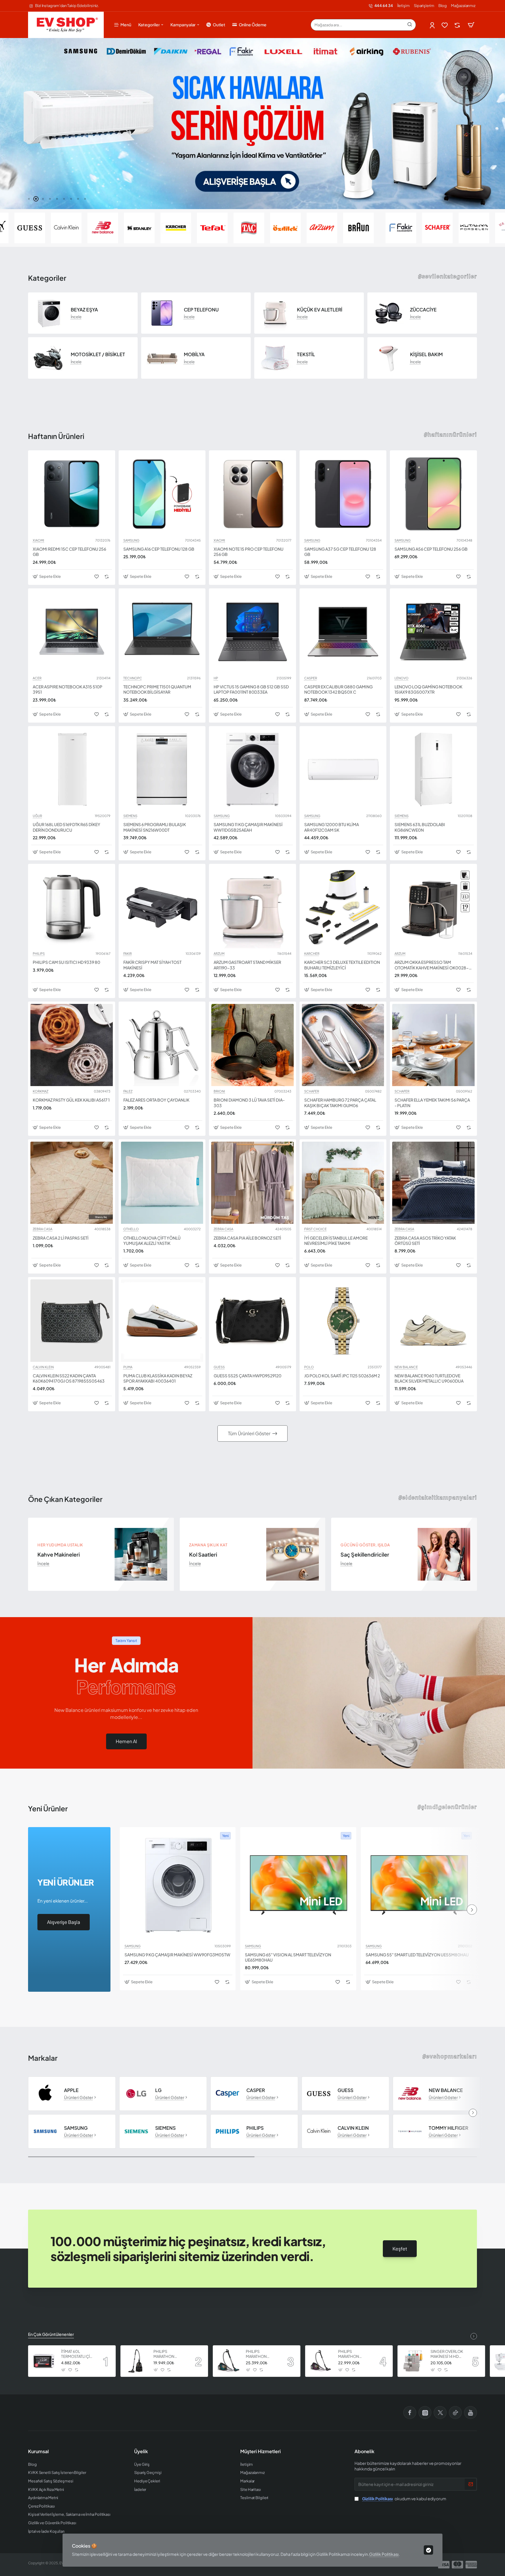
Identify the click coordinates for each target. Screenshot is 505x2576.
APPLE (71, 2090)
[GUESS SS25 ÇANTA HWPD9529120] (252, 1321)
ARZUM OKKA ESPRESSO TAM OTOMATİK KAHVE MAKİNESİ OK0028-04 (432, 965)
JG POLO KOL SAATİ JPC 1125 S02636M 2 (342, 1376)
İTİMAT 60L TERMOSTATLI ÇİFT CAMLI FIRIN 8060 (78, 2354)
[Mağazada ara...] (410, 25)
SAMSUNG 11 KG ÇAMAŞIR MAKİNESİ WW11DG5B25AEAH (248, 827)
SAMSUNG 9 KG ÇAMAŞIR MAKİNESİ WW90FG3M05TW (177, 1955)
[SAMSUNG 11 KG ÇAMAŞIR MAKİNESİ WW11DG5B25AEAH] (252, 770)
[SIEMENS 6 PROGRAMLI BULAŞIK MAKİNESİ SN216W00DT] (162, 770)
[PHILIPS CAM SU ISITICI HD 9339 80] (72, 907)
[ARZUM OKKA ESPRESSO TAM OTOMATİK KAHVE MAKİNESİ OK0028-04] (433, 907)
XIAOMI (38, 540)
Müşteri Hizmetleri (261, 2451)
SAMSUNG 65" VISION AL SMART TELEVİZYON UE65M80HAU (288, 1957)
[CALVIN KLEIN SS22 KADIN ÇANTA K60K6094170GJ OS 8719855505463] (72, 1321)
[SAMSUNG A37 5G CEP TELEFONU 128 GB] (343, 494)
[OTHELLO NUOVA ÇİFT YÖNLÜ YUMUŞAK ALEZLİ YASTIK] (162, 1183)
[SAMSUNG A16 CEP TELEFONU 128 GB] (162, 494)
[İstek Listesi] (445, 25)
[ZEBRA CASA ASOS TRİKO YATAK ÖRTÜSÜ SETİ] (433, 1183)
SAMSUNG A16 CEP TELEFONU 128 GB (159, 549)
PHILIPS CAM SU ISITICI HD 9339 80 (66, 962)
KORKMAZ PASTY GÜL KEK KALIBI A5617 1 (71, 1100)
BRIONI (219, 1091)
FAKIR (128, 954)
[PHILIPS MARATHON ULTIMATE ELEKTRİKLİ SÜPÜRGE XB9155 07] (321, 2361)
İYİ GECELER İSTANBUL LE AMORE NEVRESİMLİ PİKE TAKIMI (336, 1240)
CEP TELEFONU (201, 310)
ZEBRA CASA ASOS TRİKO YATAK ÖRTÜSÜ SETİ (425, 1240)
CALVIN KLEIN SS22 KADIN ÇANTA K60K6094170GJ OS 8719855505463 (69, 1378)
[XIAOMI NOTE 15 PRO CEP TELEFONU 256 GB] (252, 494)
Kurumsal (38, 2451)
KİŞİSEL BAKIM (426, 354)
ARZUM (219, 954)
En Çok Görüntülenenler (51, 2334)
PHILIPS (39, 954)
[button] (29, 199)
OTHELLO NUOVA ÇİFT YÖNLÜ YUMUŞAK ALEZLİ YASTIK (152, 1240)
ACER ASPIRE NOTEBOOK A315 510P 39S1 (68, 689)
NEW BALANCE (406, 1367)
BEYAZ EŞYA (84, 310)
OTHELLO (131, 1229)
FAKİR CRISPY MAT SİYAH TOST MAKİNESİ (152, 965)
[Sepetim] (471, 25)
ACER (37, 678)
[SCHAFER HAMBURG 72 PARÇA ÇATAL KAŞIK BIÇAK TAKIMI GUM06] (343, 1045)
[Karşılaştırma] (458, 25)
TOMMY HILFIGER (448, 2128)
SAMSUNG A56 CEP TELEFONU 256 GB (431, 549)
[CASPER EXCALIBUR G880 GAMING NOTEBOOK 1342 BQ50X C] (343, 632)
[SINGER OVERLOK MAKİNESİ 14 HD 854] (413, 2361)
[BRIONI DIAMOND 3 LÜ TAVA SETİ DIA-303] (252, 1045)
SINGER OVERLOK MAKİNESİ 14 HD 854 (447, 2354)
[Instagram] (425, 2413)
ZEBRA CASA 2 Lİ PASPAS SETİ (61, 1238)
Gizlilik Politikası (384, 2554)
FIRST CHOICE (315, 1229)
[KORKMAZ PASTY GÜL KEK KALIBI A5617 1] (72, 1045)
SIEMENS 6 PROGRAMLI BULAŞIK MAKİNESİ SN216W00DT (155, 827)
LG (158, 2090)
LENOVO (402, 678)
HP (216, 678)
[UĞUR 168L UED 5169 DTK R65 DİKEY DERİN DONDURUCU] (72, 770)
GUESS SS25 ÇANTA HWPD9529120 (248, 1376)
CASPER (311, 678)
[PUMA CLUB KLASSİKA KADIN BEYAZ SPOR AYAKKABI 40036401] (162, 1321)
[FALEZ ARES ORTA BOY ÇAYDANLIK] (162, 1045)
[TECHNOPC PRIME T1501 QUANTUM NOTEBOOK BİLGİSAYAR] (162, 632)
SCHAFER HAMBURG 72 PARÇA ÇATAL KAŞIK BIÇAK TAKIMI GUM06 (340, 1102)
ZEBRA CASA (43, 1229)
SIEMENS (130, 816)
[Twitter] (440, 2413)
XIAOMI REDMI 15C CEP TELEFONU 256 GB (69, 552)
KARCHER (312, 954)
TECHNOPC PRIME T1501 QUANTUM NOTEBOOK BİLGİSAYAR (157, 689)
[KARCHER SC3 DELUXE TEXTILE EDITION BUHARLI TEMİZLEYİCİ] (343, 907)
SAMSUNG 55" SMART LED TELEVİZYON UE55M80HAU (417, 1955)
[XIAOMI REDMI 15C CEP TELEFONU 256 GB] (72, 494)
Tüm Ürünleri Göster (249, 1433)
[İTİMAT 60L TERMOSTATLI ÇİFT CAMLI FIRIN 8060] (44, 2361)
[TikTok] (455, 2413)
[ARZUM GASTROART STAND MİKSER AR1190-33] (252, 907)
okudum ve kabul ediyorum (404, 2499)
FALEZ (128, 1091)
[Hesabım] (433, 25)
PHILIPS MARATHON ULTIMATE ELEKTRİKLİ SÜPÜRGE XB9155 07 (354, 2354)
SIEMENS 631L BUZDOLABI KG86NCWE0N (420, 827)
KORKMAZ (40, 1091)
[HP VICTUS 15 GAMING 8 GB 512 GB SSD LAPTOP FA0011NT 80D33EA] (252, 632)
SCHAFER (312, 1091)
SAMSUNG (131, 540)
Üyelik (141, 2451)
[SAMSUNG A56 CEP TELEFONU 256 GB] (433, 494)
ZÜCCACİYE (423, 310)
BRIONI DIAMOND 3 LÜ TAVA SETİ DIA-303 (249, 1102)
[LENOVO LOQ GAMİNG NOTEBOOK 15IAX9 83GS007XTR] (433, 632)
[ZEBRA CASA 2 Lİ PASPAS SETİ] (72, 1183)
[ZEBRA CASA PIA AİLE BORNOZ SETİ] (252, 1183)
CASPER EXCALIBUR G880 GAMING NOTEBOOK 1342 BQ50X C (338, 689)
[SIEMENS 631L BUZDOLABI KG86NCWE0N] (433, 770)
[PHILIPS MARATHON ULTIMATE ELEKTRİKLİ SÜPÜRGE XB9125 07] (136, 2361)
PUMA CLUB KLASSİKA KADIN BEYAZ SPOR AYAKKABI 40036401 (158, 1378)
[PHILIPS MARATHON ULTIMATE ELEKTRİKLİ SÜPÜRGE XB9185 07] (229, 2361)
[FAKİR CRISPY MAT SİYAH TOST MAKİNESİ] (162, 907)
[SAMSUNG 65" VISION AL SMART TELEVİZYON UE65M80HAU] (298, 1885)
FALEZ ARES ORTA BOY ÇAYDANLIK (156, 1100)
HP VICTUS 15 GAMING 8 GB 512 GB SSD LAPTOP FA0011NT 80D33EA (251, 689)
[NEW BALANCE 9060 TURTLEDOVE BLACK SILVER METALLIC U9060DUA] (433, 1321)
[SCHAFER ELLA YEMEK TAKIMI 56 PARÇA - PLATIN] (433, 1045)
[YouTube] (471, 2413)
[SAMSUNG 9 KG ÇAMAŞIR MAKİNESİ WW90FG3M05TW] (178, 1885)
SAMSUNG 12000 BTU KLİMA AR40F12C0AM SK (332, 827)
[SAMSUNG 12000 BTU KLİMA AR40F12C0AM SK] (343, 770)
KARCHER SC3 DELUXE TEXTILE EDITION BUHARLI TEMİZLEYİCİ (342, 965)
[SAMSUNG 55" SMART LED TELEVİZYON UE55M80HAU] (419, 1885)
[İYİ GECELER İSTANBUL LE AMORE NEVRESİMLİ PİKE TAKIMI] (343, 1183)
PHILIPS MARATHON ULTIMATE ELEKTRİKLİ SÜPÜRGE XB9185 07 (262, 2354)
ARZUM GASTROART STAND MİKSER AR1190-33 (247, 965)
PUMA (128, 1367)
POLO (309, 1367)
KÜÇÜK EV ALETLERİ (320, 310)
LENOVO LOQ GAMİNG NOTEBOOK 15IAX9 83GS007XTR (428, 689)
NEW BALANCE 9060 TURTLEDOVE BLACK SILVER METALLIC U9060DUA (429, 1378)
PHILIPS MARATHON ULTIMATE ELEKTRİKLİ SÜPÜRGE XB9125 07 (169, 2354)
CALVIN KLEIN (43, 1367)
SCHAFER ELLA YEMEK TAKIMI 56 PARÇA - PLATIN (432, 1102)
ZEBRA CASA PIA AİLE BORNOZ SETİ (247, 1238)
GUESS (219, 1367)
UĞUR (37, 816)
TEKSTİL (306, 354)
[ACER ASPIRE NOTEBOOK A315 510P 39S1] (72, 632)
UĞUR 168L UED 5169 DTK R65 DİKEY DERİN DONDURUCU (66, 827)
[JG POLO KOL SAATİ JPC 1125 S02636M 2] (343, 1321)
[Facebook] (410, 2413)
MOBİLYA (194, 354)
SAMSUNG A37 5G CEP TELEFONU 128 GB (340, 552)
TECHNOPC (133, 678)
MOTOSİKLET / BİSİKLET (98, 354)
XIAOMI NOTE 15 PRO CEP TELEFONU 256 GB (249, 552)
